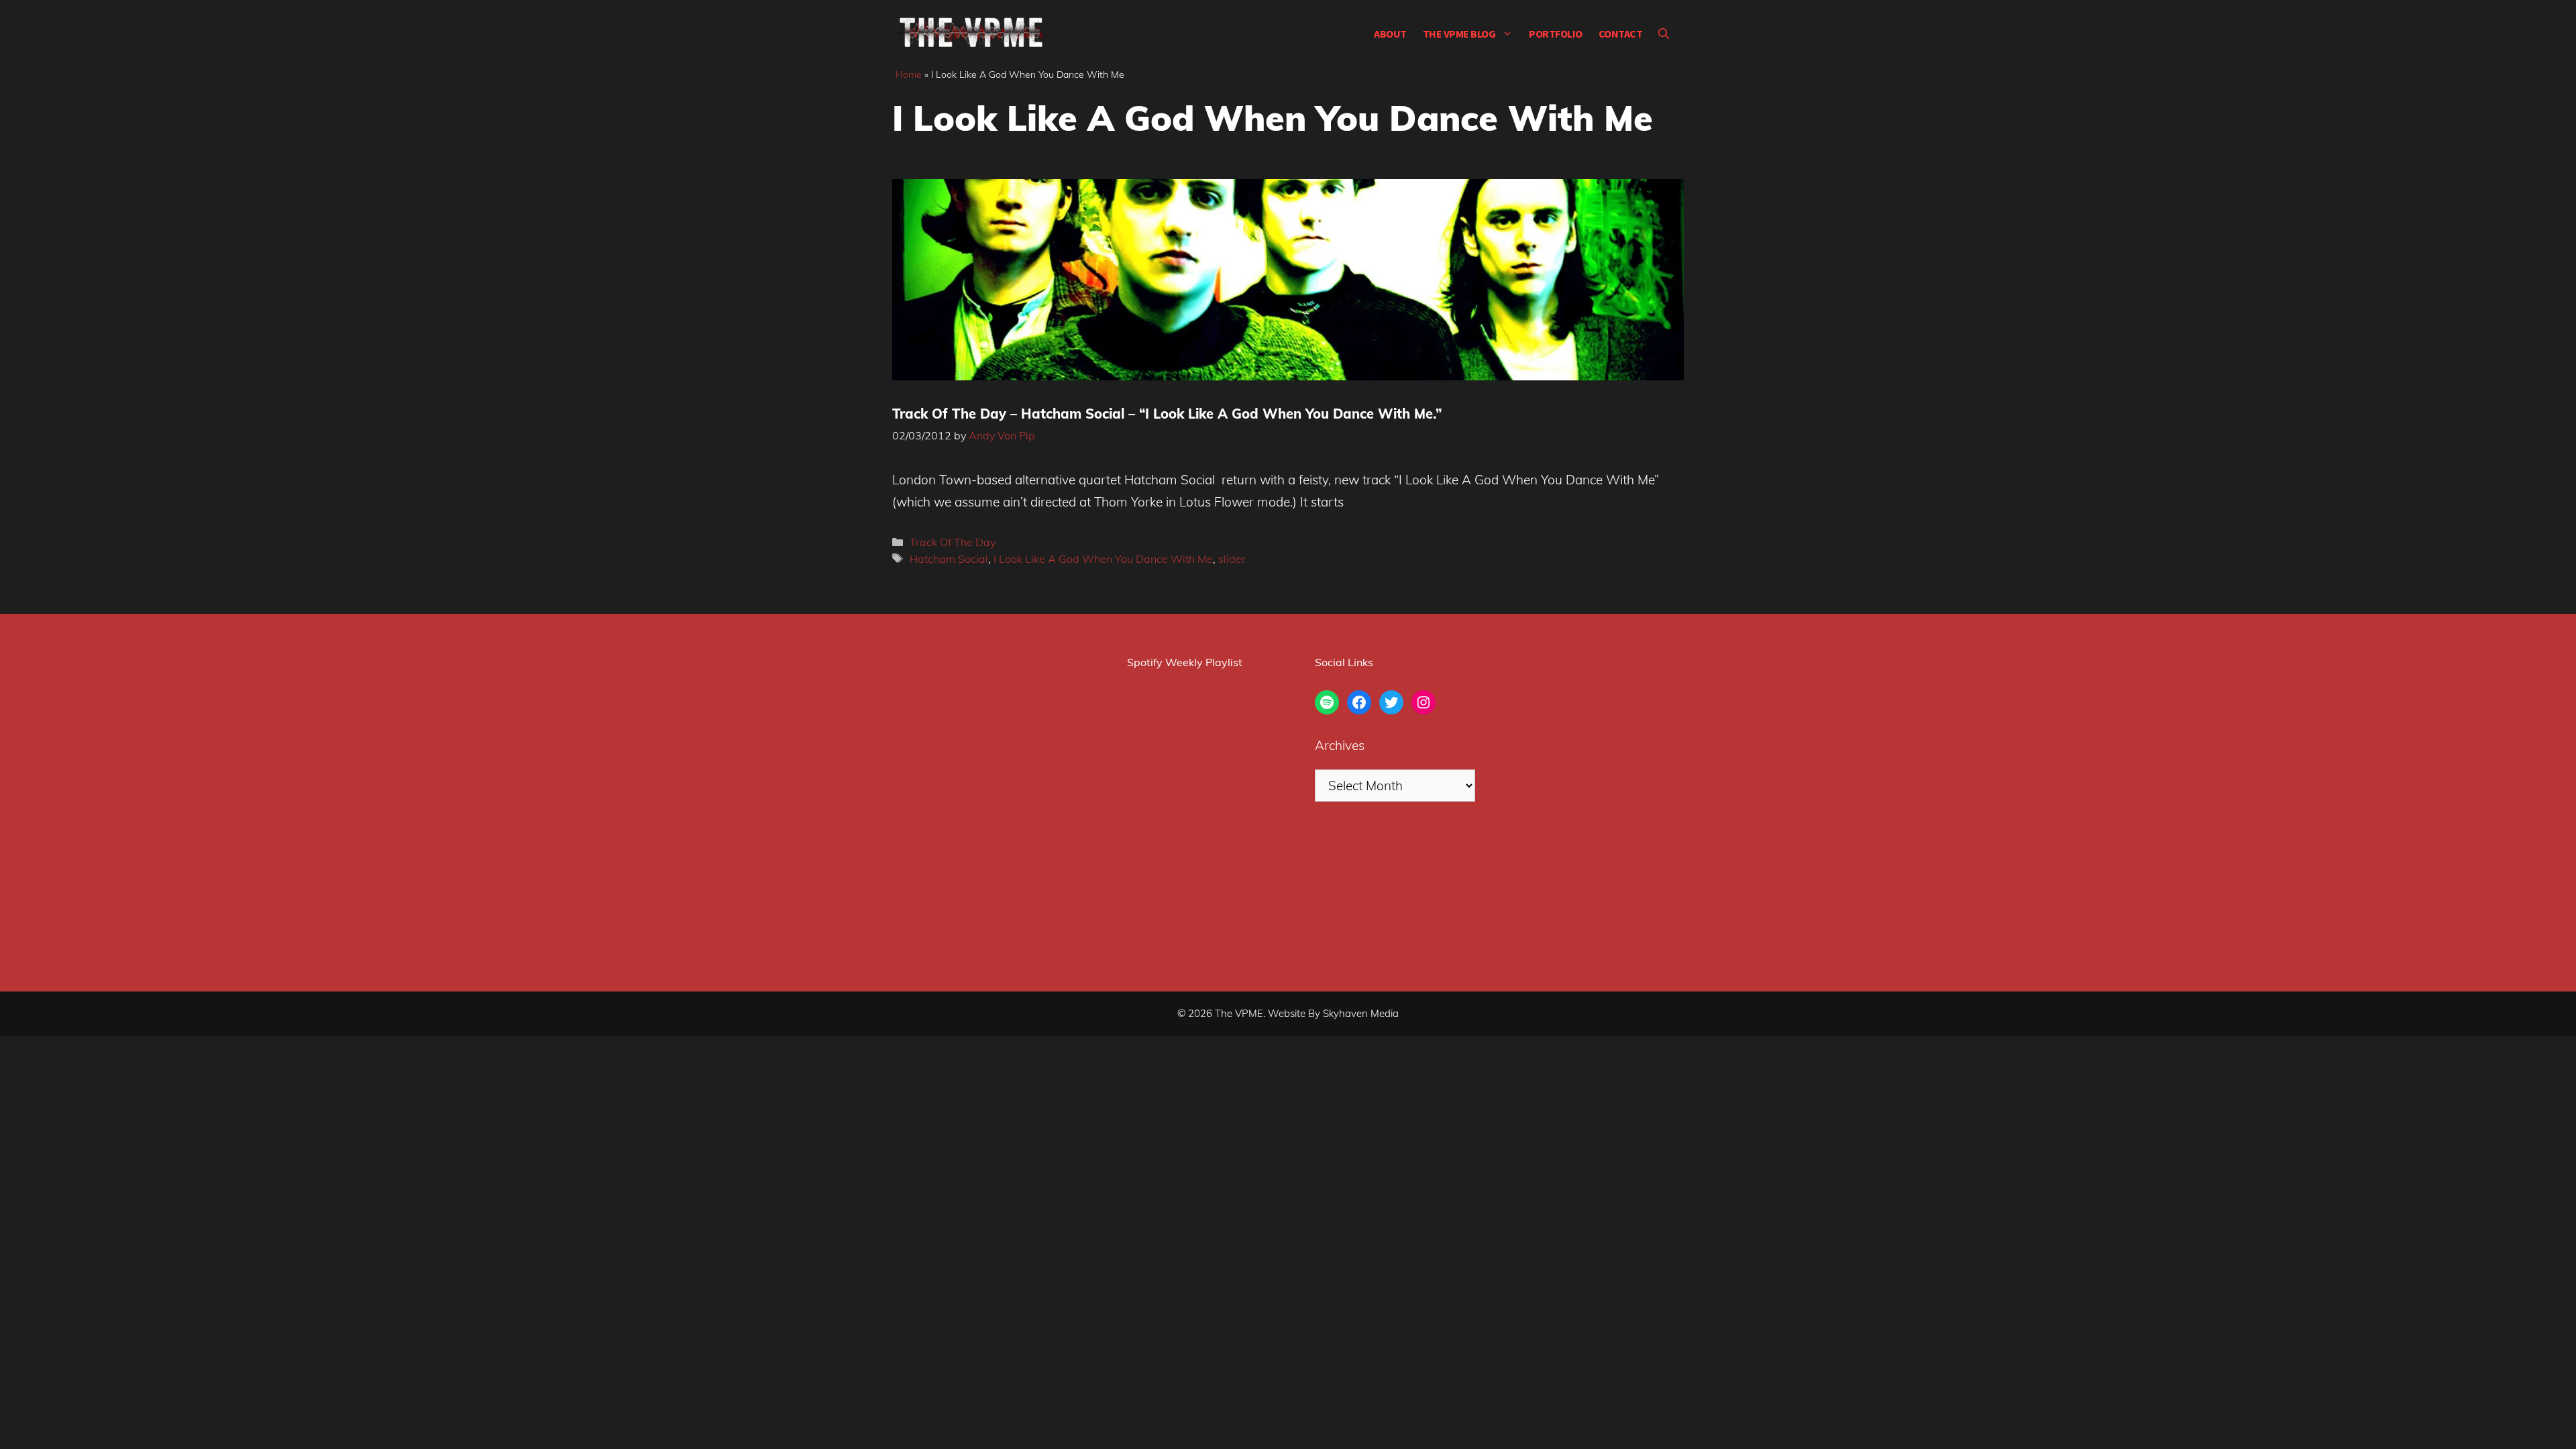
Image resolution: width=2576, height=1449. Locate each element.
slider (1232, 559)
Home (909, 74)
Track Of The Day (953, 542)
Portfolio (1556, 34)
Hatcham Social (949, 559)
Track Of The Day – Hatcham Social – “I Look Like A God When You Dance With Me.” (1167, 414)
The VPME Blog (1459, 34)
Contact (1621, 34)
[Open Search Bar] (1664, 34)
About (1390, 34)
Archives (1340, 745)
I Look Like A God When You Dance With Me (1103, 559)
